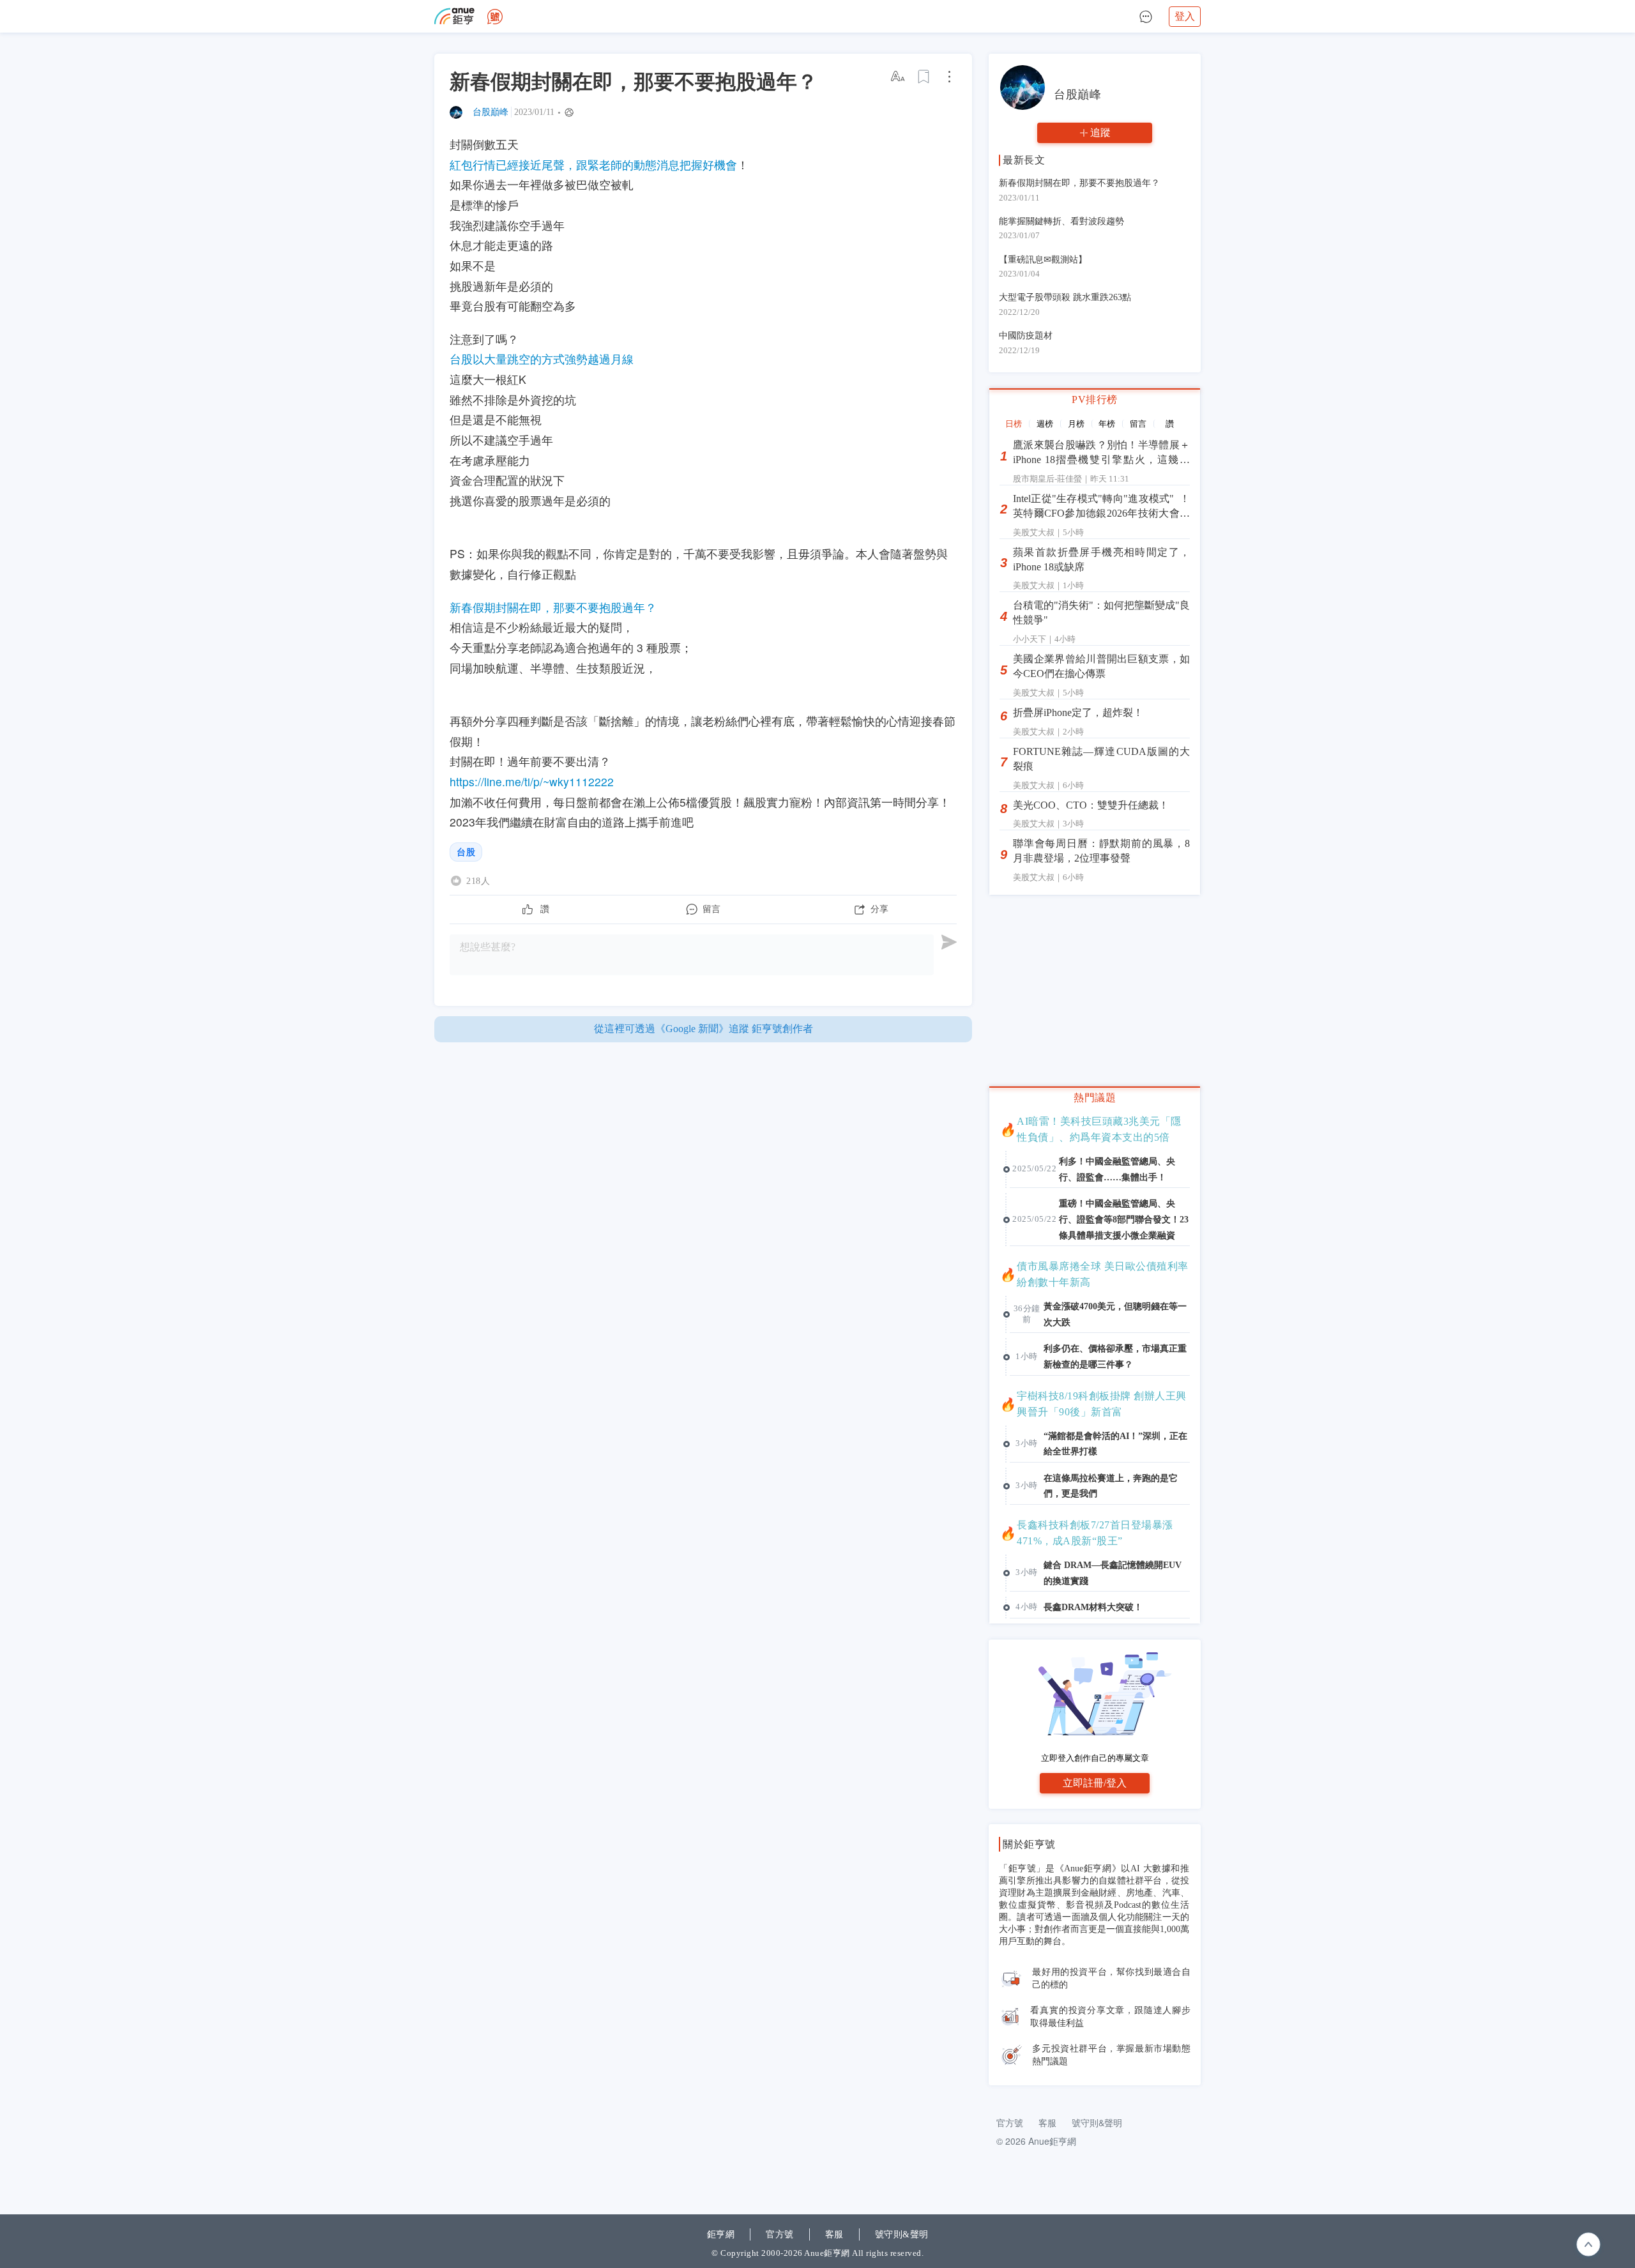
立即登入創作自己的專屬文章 (1095, 1758)
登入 (1185, 16)
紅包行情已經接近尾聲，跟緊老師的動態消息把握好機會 (593, 164)
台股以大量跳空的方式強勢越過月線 (542, 359)
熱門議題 (1095, 1098)
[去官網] (454, 16)
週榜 (1045, 424)
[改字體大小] (899, 77)
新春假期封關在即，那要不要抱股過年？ (553, 607)
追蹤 (1100, 133)
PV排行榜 (1095, 400)
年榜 (1107, 424)
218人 (478, 881)
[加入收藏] (924, 77)
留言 (1138, 424)
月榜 (1076, 424)
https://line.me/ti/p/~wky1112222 (532, 781)
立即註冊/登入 (1095, 1783)
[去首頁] (495, 17)
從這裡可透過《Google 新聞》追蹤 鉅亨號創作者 (703, 1029)
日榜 (1014, 424)
